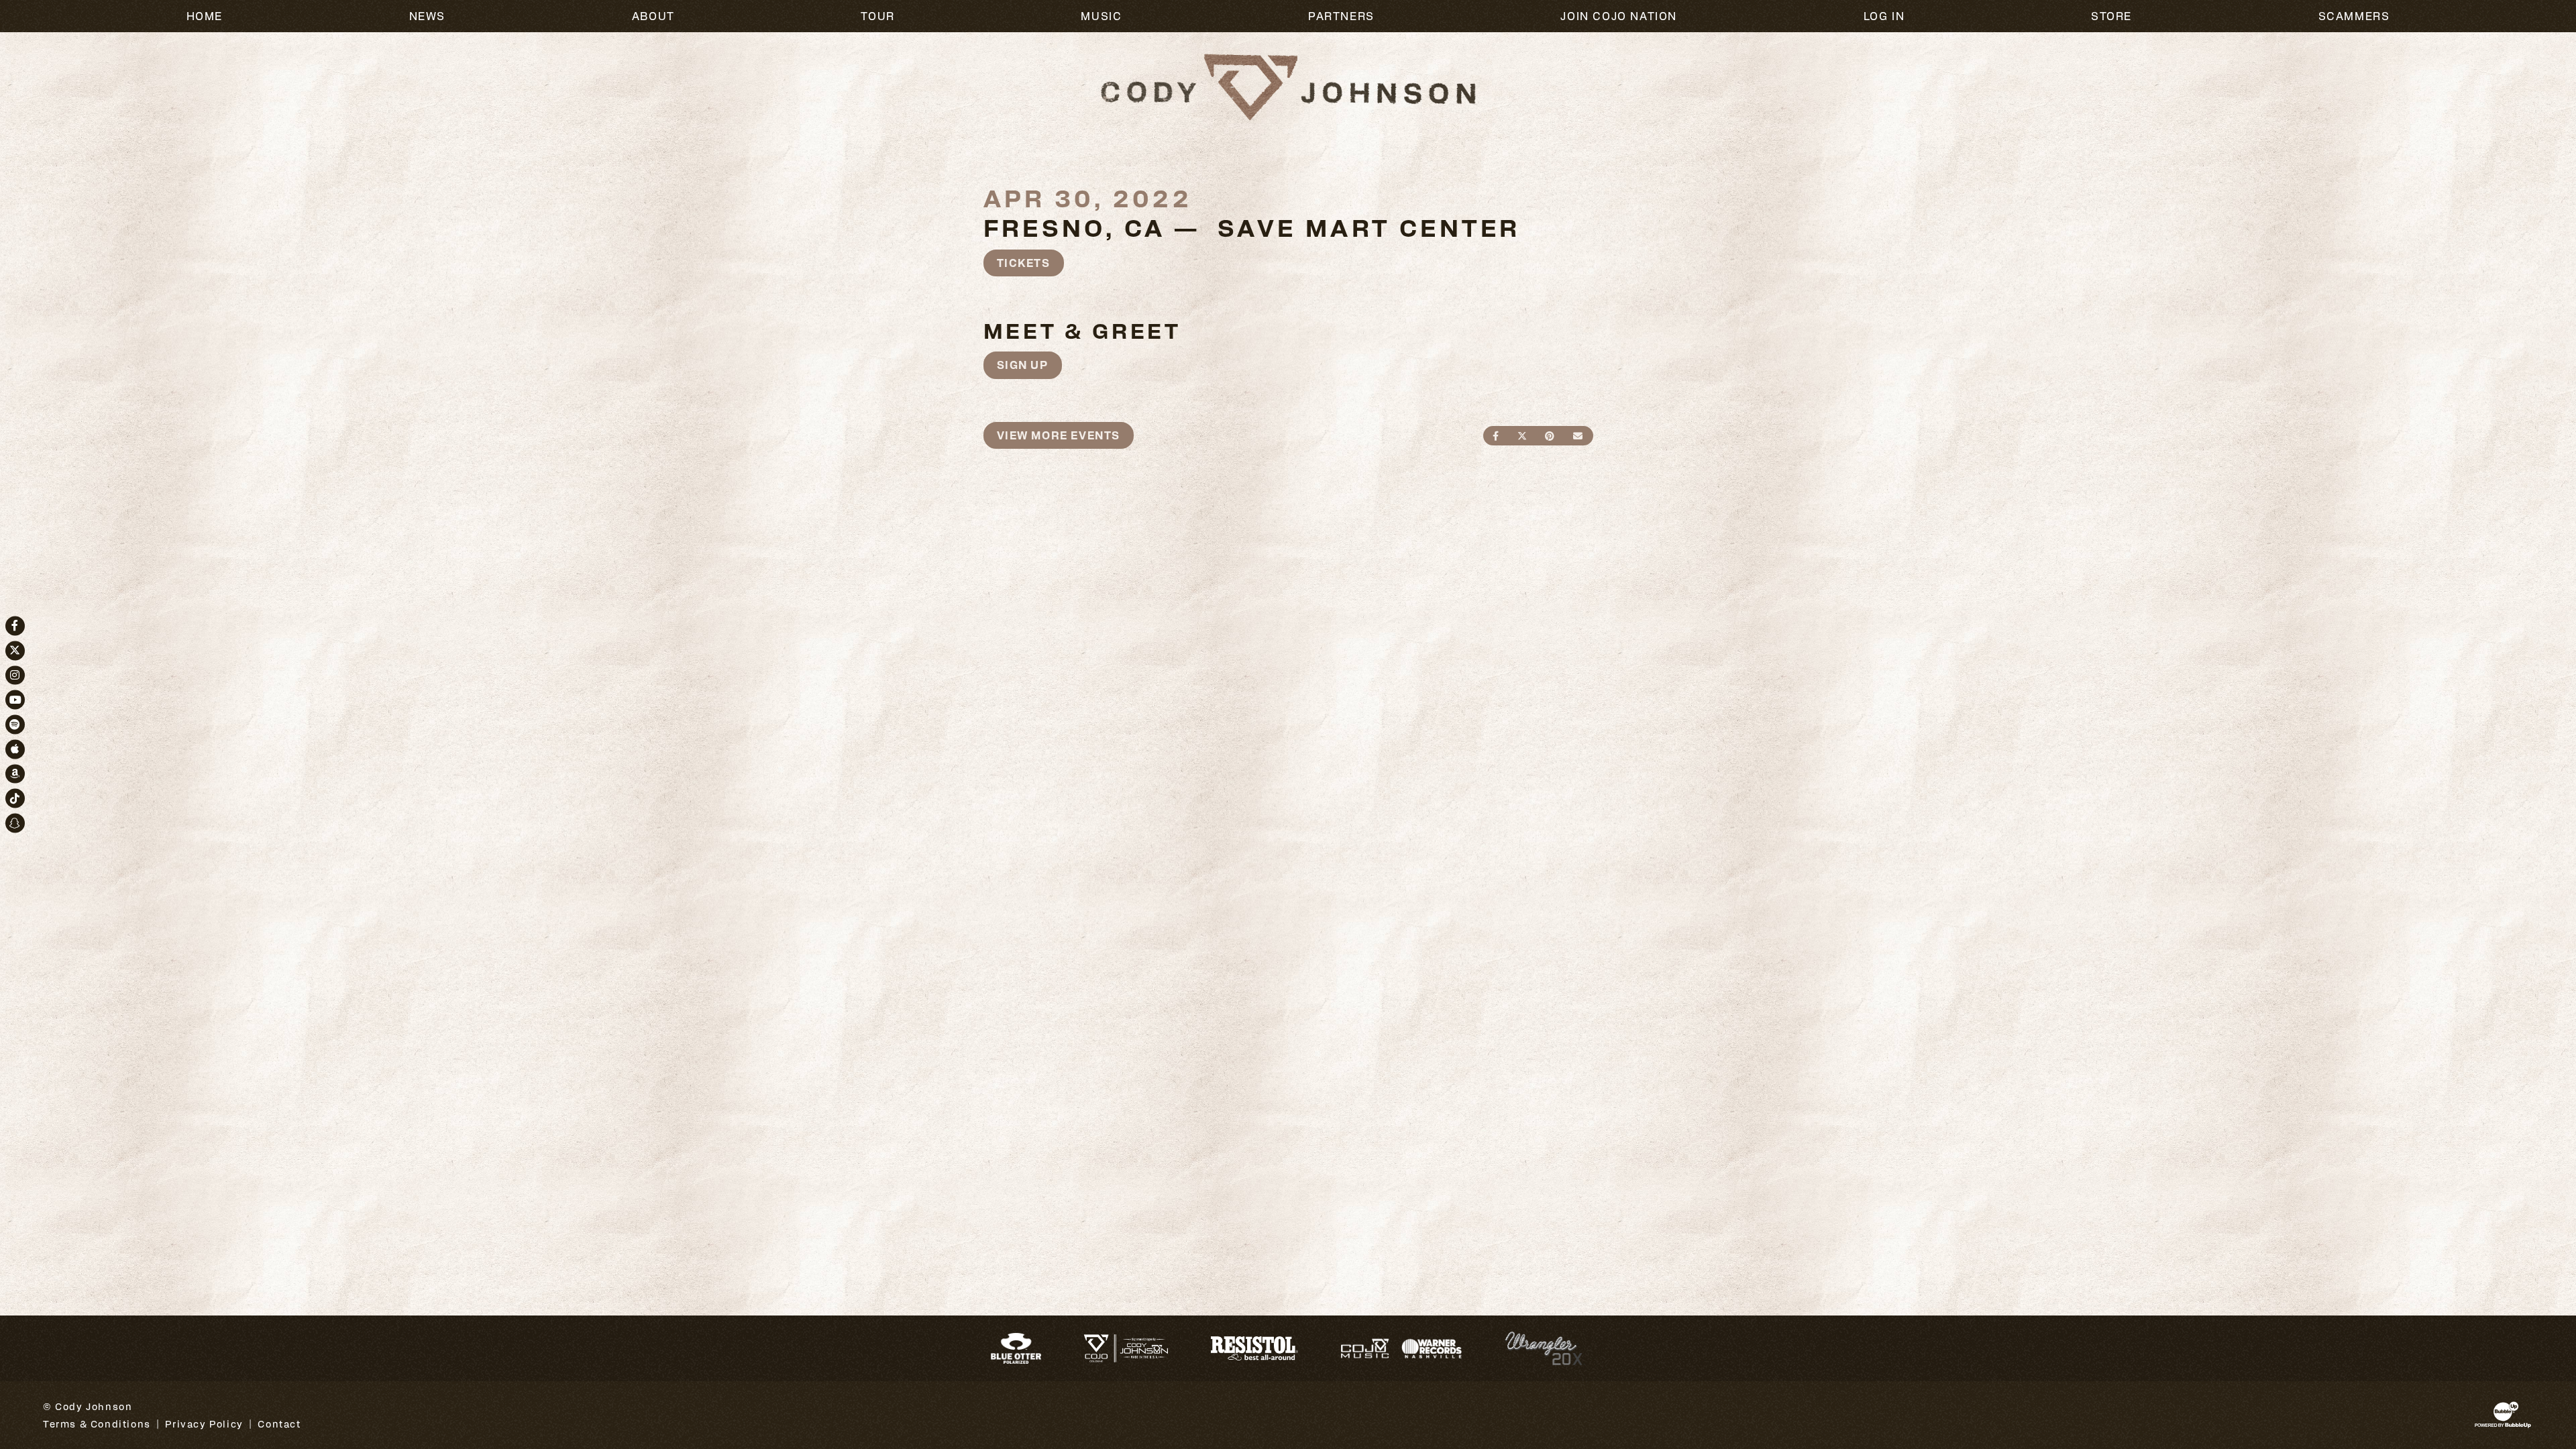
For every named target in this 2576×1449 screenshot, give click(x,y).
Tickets (1024, 263)
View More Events (1059, 435)
